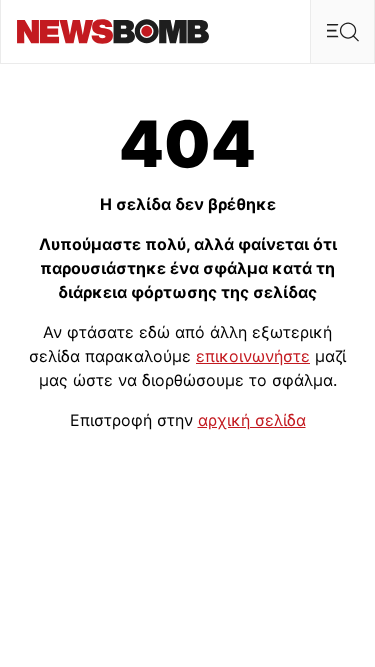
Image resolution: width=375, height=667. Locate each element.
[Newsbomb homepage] (113, 31)
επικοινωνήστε (253, 356)
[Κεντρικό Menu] (342, 31)
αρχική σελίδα (252, 420)
